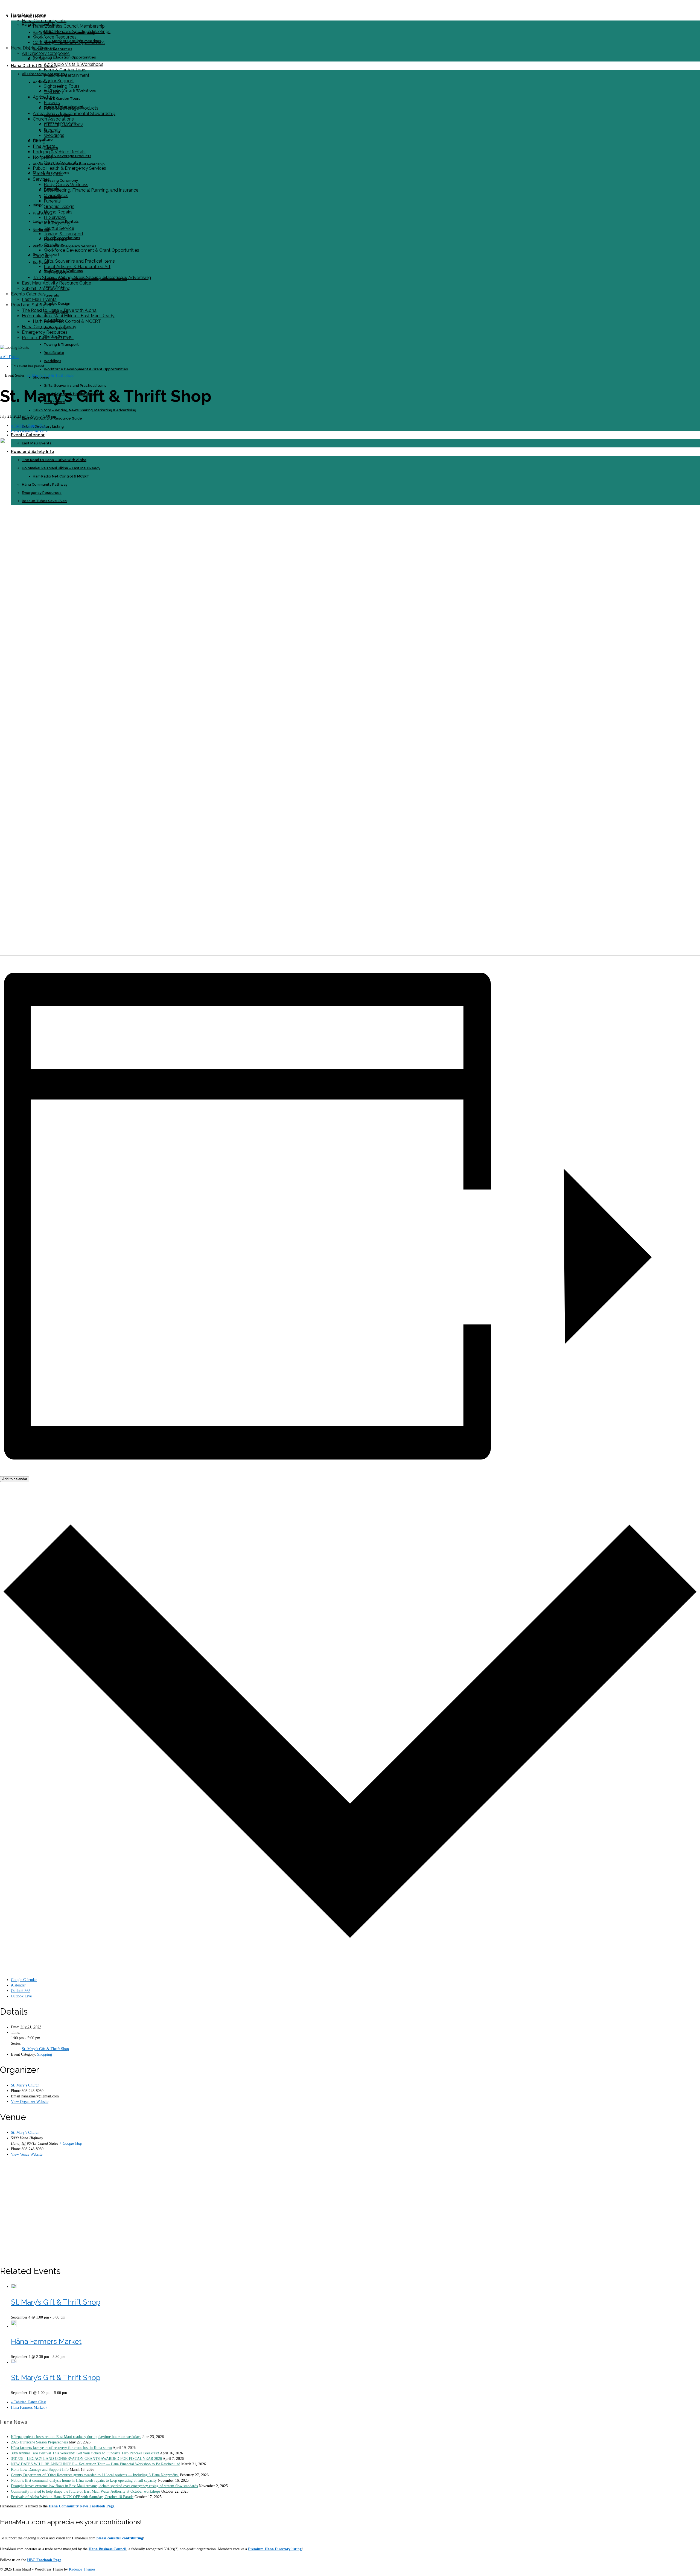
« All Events (10, 357)
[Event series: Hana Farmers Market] (68, 2357)
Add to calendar (15, 1479)
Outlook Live (21, 1996)
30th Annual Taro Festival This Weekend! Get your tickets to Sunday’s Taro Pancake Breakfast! (85, 2453)
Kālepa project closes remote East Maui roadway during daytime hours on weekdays (76, 2437)
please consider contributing (120, 2538)
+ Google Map (71, 2143)
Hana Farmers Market (29, 431)
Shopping (45, 2054)
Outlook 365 (21, 1991)
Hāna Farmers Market (46, 2341)
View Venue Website (27, 2154)
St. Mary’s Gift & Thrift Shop (45, 2049)
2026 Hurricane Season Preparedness (39, 2442)
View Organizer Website (30, 2102)
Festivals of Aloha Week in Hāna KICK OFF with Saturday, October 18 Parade (72, 2497)
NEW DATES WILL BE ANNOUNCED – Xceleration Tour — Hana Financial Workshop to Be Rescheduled (96, 2464)
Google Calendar (24, 1980)
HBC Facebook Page (44, 2560)
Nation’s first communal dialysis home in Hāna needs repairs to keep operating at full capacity (84, 2480)
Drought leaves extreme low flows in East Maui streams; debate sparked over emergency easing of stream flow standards (104, 2486)
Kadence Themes (82, 2569)
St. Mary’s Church (25, 2085)
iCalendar (18, 1985)
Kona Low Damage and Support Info (40, 2470)
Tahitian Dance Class (29, 426)
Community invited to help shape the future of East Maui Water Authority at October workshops (86, 2491)
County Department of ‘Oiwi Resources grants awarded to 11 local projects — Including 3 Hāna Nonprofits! (95, 2475)
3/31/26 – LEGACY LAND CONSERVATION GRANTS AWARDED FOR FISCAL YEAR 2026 (86, 2459)
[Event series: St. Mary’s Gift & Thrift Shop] (68, 2317)
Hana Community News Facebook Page (81, 2506)
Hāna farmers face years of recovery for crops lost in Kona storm (61, 2448)
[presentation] (14, 2287)
